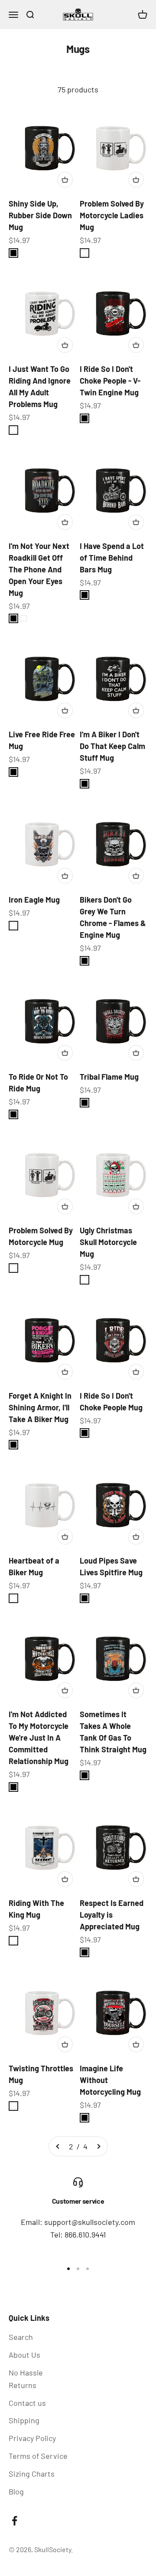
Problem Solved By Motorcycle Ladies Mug (112, 215)
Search (21, 2337)
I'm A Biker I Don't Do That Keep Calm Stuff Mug (112, 746)
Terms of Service (38, 2456)
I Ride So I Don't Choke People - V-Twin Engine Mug (110, 381)
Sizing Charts (32, 2474)
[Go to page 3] (98, 2147)
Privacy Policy (32, 2438)
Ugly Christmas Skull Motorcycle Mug (108, 1242)
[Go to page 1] (58, 2147)
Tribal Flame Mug (109, 1077)
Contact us (27, 2403)
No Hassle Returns (26, 2379)
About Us (24, 2355)
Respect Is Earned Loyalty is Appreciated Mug (112, 1915)
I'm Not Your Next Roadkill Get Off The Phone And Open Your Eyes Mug (39, 569)
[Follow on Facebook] (15, 2521)
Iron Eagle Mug (34, 900)
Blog (16, 2491)
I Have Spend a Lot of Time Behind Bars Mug (112, 558)
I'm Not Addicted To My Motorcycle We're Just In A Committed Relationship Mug (39, 1738)
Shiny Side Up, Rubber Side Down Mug (40, 215)
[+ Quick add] (65, 180)
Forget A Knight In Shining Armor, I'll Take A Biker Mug (40, 1407)
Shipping (24, 2420)
